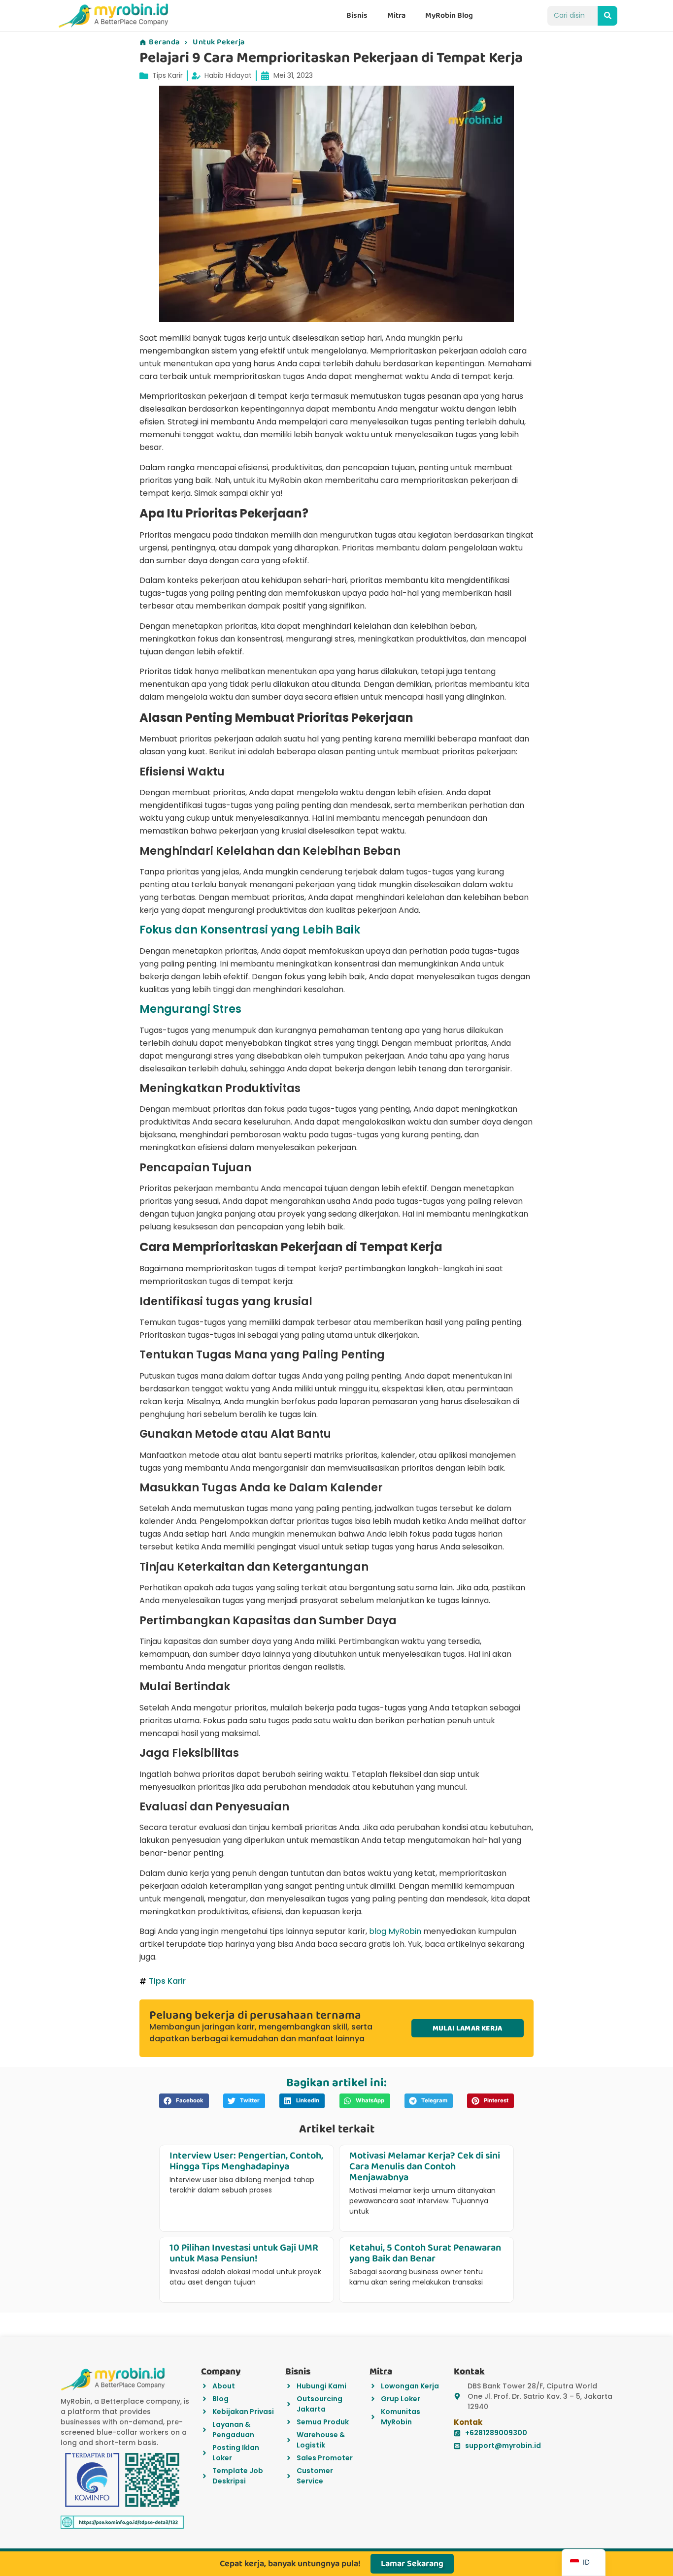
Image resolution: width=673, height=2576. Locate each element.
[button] (184, 2101)
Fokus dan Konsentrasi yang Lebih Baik (250, 930)
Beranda (164, 42)
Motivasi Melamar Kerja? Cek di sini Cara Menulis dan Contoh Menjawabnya (425, 2166)
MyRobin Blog (449, 16)
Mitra (396, 16)
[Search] (607, 16)
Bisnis (357, 16)
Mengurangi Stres (190, 1009)
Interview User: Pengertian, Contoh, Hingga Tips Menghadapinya (246, 2161)
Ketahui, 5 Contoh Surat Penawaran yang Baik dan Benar (425, 2253)
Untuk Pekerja (219, 42)
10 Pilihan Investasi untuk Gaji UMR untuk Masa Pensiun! (244, 2253)
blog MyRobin (395, 1931)
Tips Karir (168, 75)
